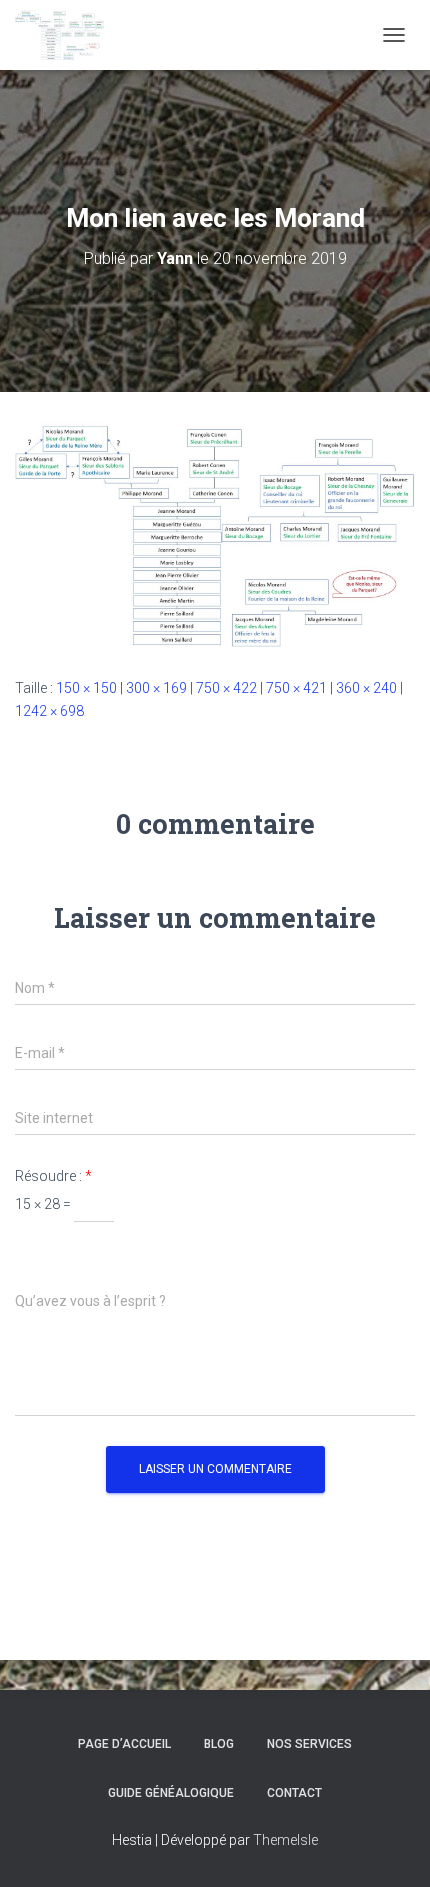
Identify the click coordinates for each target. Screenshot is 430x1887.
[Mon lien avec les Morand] (215, 533)
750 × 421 (296, 688)
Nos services (309, 1744)
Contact (294, 1793)
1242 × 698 (49, 711)
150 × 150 (86, 688)
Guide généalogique (171, 1793)
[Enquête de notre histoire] (67, 35)
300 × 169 (156, 688)
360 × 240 (366, 688)
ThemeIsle (285, 1840)
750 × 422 (226, 688)
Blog (219, 1744)
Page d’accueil (124, 1744)
